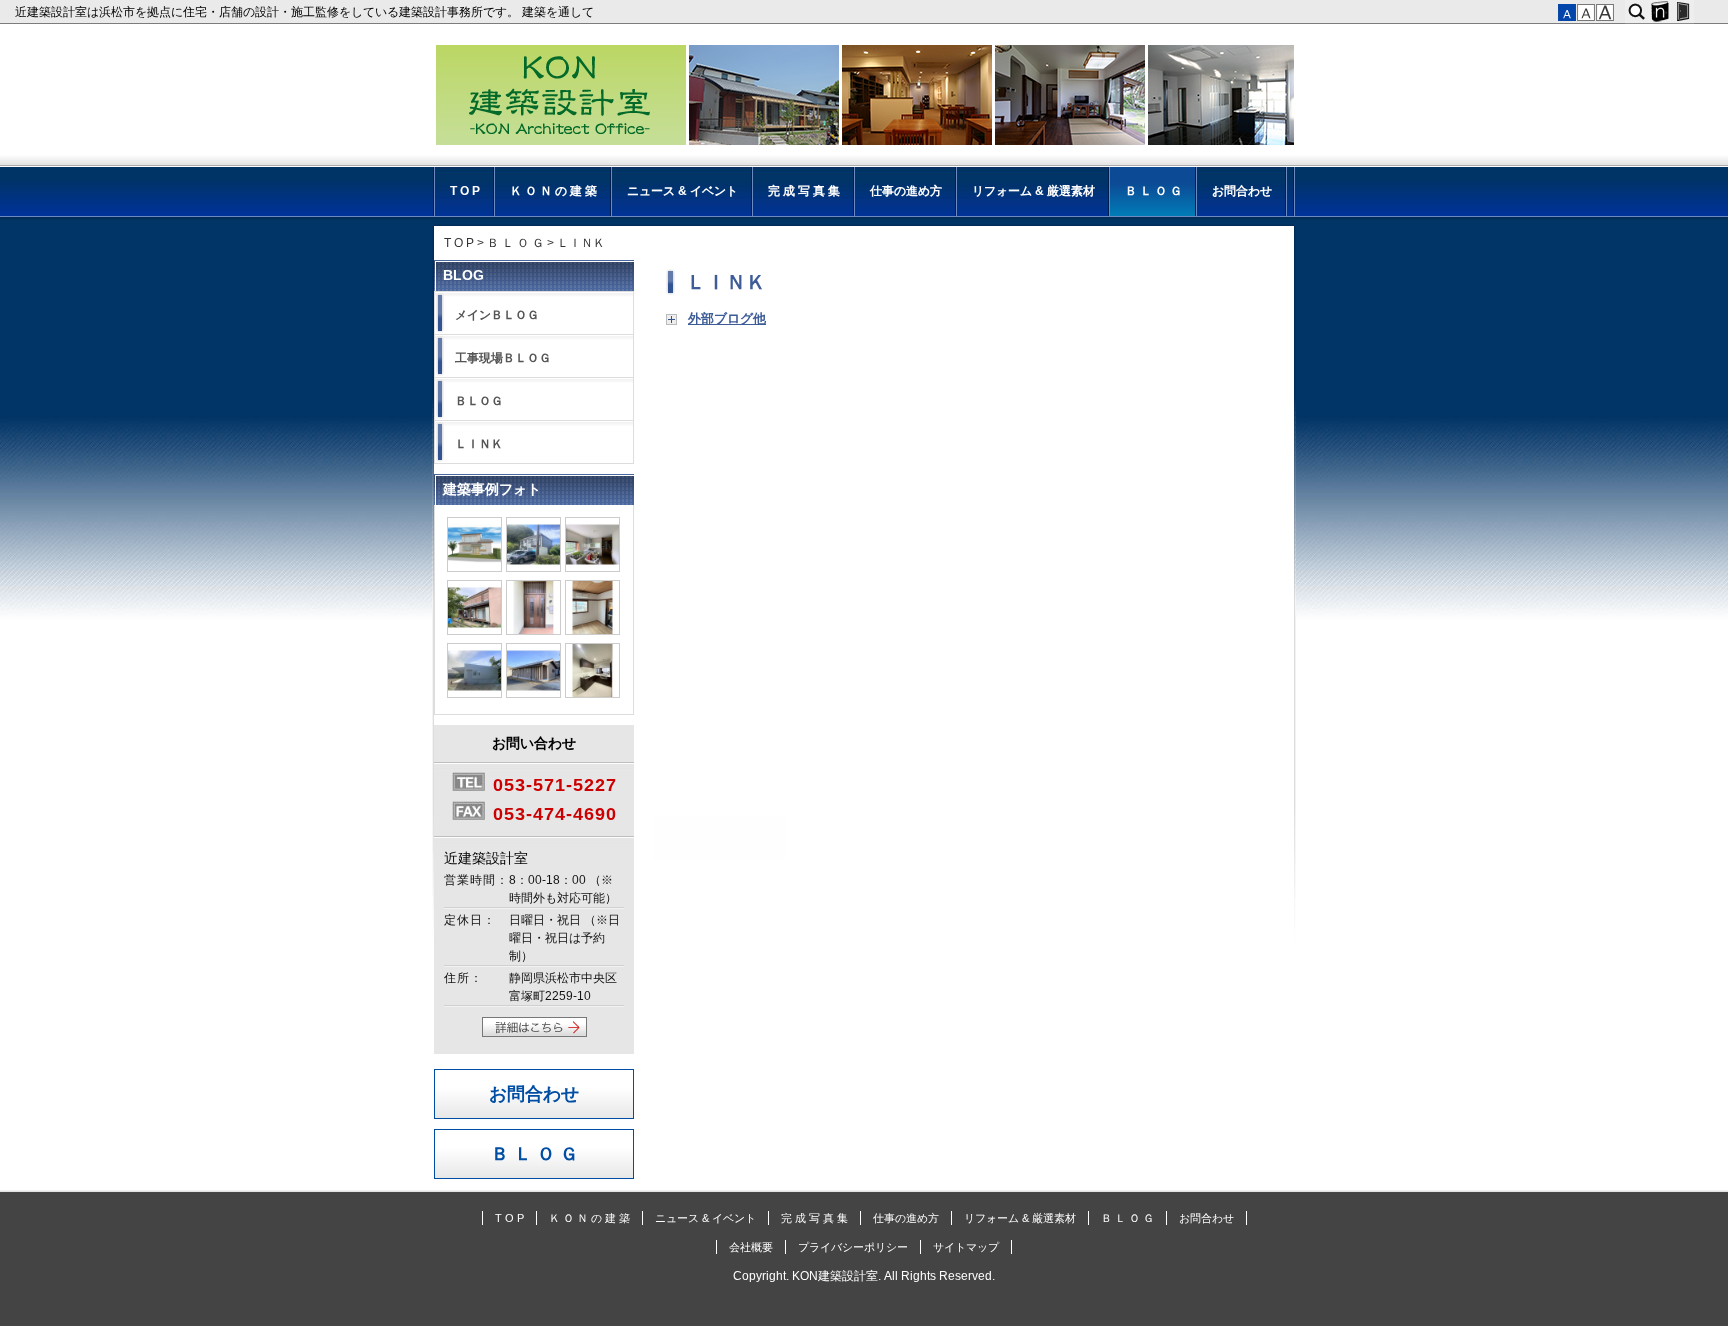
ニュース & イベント (682, 191)
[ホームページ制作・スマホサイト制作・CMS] (1659, 12)
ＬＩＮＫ (726, 282)
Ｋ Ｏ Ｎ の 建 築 (553, 191)
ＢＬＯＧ (479, 401)
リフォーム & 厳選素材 (1033, 191)
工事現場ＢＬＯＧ (503, 358)
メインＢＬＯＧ (497, 315)
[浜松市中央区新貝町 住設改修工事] (592, 568)
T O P (465, 191)
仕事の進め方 (906, 191)
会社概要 (751, 1247)
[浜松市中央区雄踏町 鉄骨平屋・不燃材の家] (474, 694)
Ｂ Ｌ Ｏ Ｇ (1153, 191)
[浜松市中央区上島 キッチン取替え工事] (592, 694)
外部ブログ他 (727, 319)
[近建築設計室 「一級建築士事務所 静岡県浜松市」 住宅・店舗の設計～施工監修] (864, 98)
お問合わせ (1242, 191)
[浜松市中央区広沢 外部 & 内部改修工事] (474, 568)
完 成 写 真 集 (804, 191)
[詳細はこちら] (534, 1033)
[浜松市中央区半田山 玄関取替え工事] (533, 631)
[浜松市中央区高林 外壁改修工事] (533, 568)
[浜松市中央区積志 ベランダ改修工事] (474, 631)
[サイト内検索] (1636, 12)
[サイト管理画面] (1682, 12)
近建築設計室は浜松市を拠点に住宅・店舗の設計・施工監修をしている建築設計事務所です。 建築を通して (307, 12)
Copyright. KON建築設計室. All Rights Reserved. (864, 1276)
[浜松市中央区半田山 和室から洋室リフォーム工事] (592, 631)
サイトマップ (966, 1247)
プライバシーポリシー (853, 1247)
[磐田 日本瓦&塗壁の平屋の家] (533, 694)
